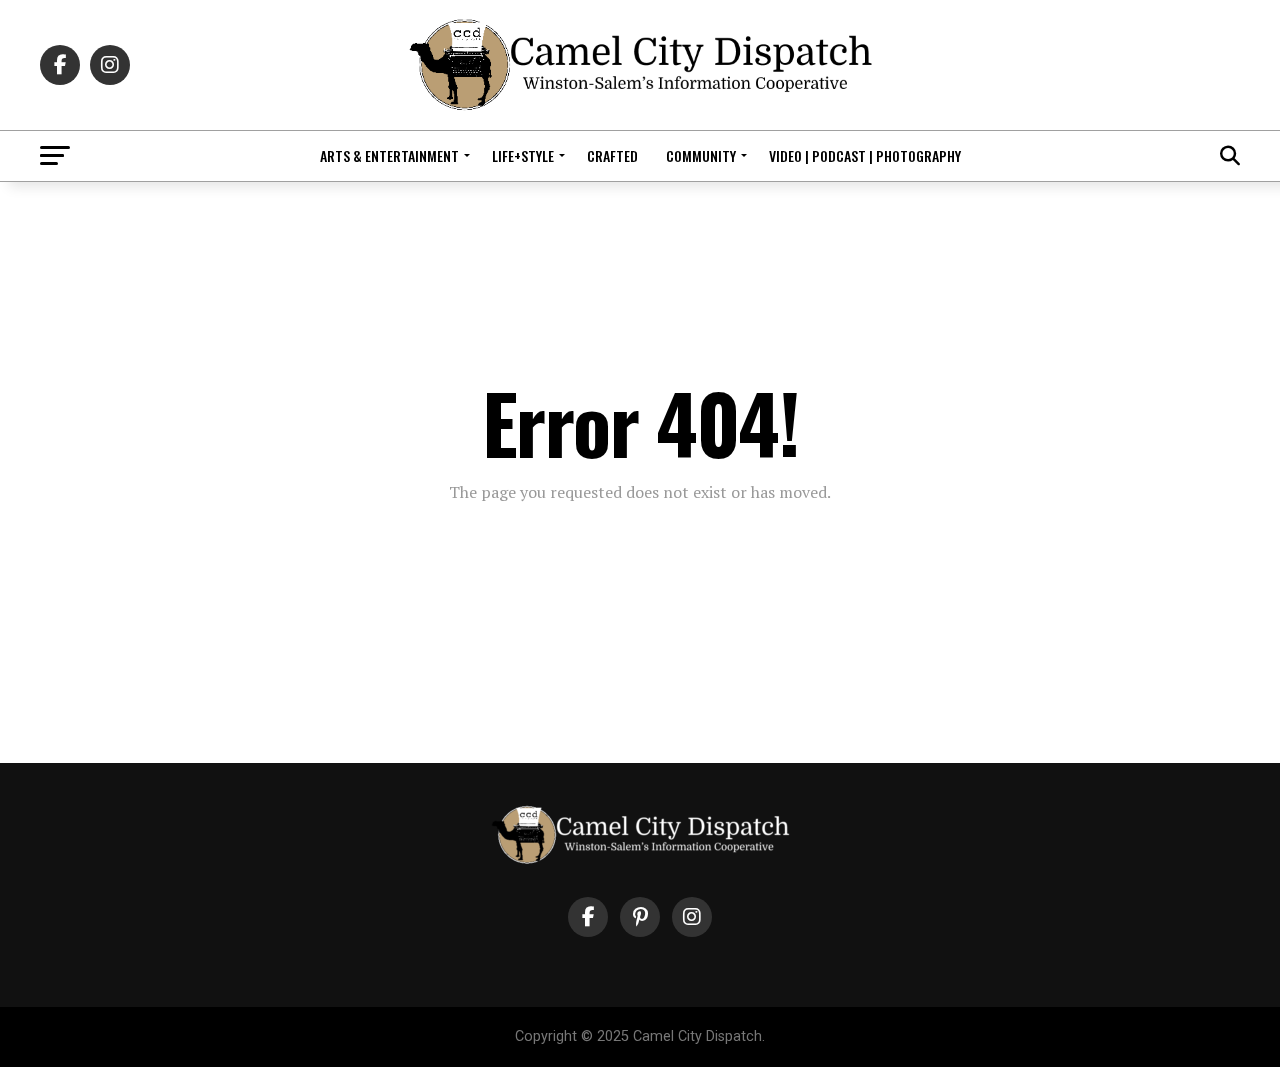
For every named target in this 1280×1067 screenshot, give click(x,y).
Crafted (612, 155)
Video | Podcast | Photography (865, 155)
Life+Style (523, 155)
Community (701, 155)
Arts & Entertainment (389, 155)
